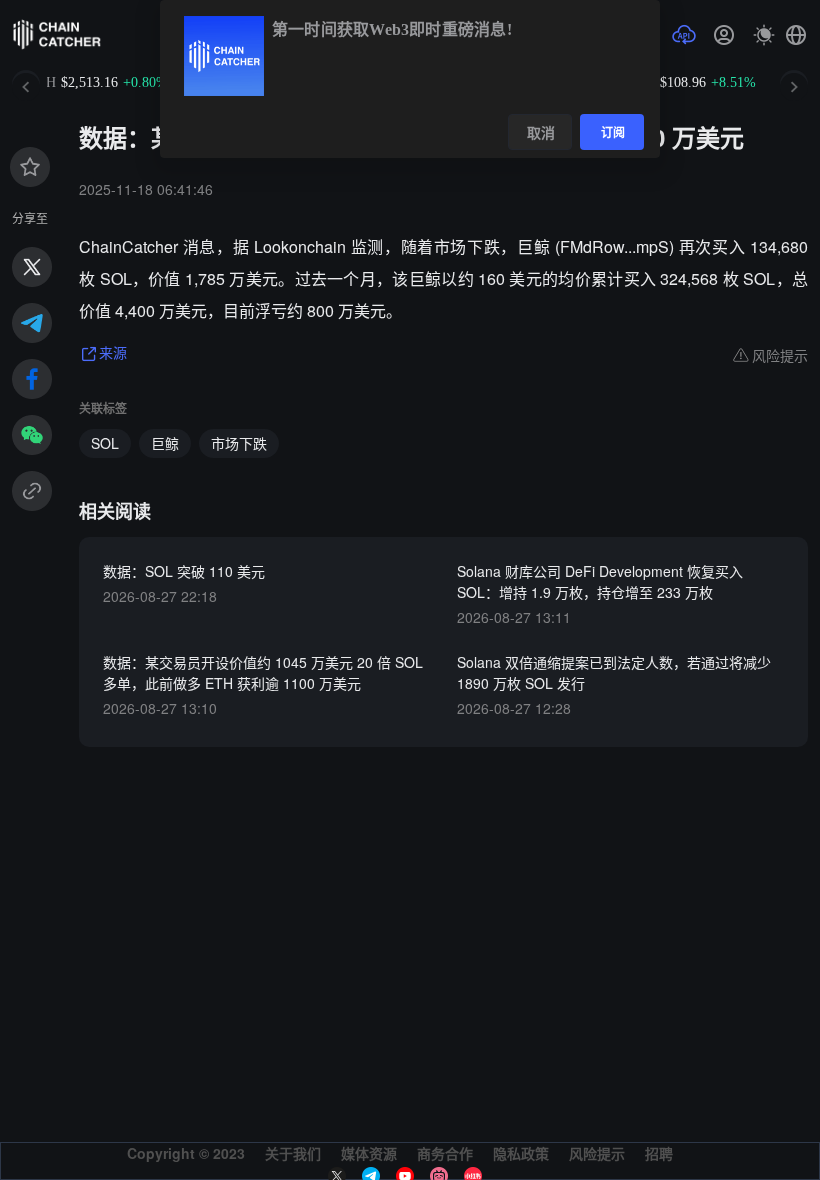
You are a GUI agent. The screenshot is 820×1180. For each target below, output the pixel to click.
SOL (105, 443)
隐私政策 (521, 1153)
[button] (796, 35)
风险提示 (597, 1153)
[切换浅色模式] (764, 35)
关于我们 (293, 1153)
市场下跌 (239, 443)
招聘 (659, 1153)
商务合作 (445, 1153)
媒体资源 (369, 1153)
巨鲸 (165, 443)
